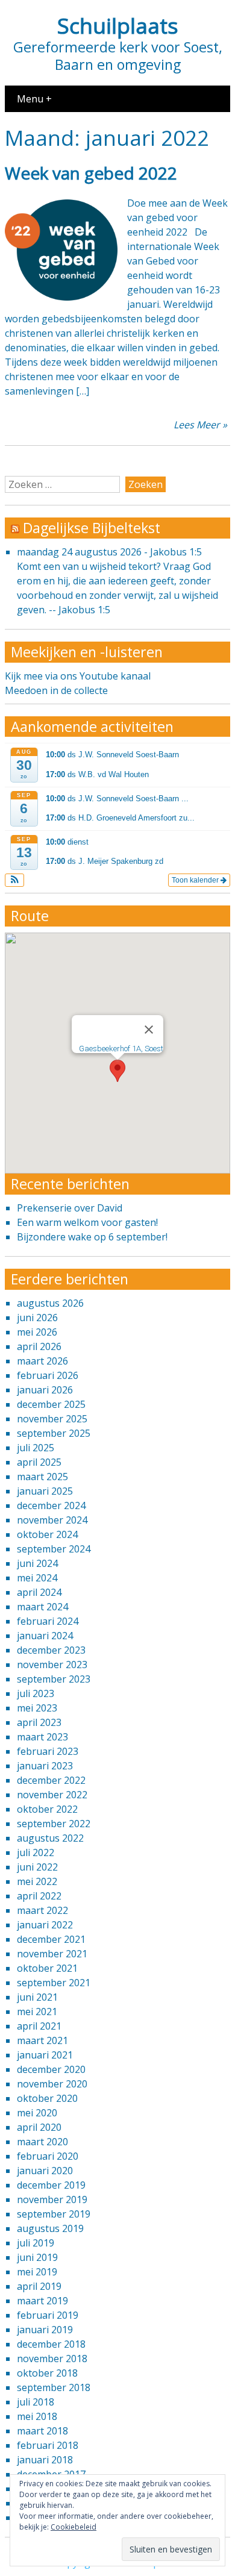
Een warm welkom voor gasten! (87, 1222)
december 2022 (51, 1780)
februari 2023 (48, 1751)
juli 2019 (36, 2243)
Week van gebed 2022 (91, 173)
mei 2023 (37, 1708)
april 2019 (39, 2286)
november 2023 (52, 1665)
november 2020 (52, 2084)
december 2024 (51, 1505)
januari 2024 (45, 1636)
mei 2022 (37, 1881)
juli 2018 (36, 2402)
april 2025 (39, 1462)
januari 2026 (45, 1390)
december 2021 (51, 1939)
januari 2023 (45, 1766)
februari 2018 (48, 2445)
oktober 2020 (47, 2098)
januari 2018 (45, 2460)
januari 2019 (45, 2330)
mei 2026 (37, 1332)
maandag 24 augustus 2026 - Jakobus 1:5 (109, 552)
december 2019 (51, 2185)
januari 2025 (45, 1491)
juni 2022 (37, 1867)
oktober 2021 (47, 1968)
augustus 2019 (50, 2228)
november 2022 (52, 1795)
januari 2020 (45, 2171)
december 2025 (51, 1404)
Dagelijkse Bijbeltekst (92, 528)
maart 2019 (42, 2301)
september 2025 (54, 1433)
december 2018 (51, 2344)
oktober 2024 (47, 1534)
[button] (15, 880)
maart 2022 (42, 1910)
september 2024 (54, 1549)
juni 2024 (37, 1563)
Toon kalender (196, 880)
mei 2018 (37, 2416)
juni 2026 (37, 1318)
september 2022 (54, 1824)
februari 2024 (48, 1621)
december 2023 (51, 1650)
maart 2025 (42, 1477)
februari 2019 (48, 2315)
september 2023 (54, 1679)
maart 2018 (42, 2431)
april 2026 (39, 1346)
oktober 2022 (47, 1809)
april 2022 (39, 1896)
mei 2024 (37, 1578)
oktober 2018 (47, 2373)
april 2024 (39, 1592)
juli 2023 (36, 1693)
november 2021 (52, 1954)
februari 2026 (48, 1375)
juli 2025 (36, 1448)
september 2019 (54, 2214)
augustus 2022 (50, 1838)
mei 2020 (37, 2113)
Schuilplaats (118, 25)
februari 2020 (48, 2156)
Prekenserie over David (70, 1208)
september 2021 (54, 1983)
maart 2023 (42, 1737)
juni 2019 (37, 2257)
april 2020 (39, 2127)
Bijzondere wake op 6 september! (92, 1237)
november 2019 (52, 2199)
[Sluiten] (149, 1030)
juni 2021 (37, 1997)
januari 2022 (45, 1925)
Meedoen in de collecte (56, 690)
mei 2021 (37, 2012)
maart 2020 (42, 2142)
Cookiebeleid (74, 2527)
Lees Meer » (200, 425)
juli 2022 (36, 1852)
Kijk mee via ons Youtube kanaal (78, 676)
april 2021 (39, 2026)
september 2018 (54, 2387)
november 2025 (52, 1419)
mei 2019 (37, 2272)
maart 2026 (42, 1361)
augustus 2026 (50, 1303)
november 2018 (52, 2359)
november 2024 (52, 1520)
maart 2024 (42, 1607)
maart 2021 (42, 2040)
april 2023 (39, 1722)
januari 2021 (45, 2055)
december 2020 (51, 2069)
